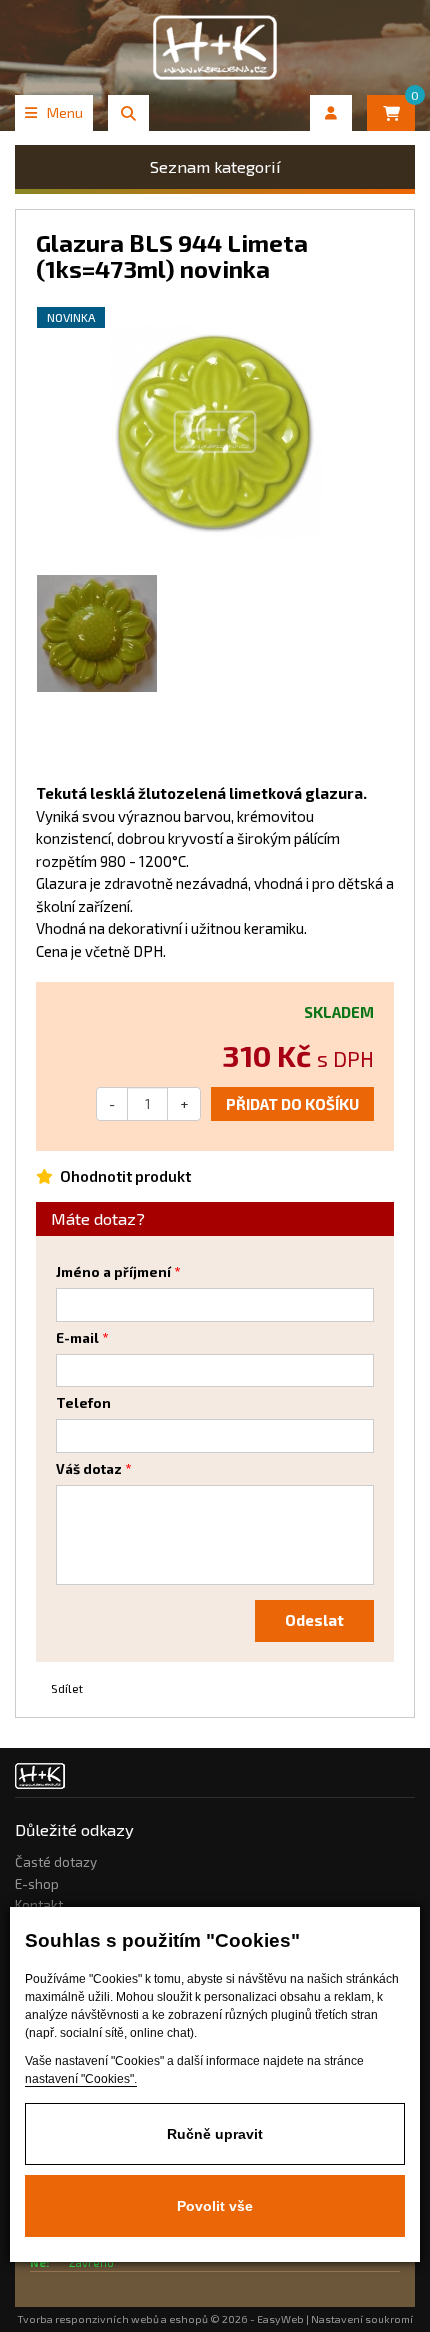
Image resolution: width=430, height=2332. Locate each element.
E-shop (37, 1884)
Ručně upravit (215, 2134)
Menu (65, 112)
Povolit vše (215, 2206)
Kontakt (39, 1905)
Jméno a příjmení (113, 1272)
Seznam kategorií (215, 166)
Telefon (83, 1403)
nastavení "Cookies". (81, 2079)
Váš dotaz (89, 1469)
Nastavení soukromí (362, 2319)
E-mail (77, 1338)
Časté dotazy (56, 1862)
